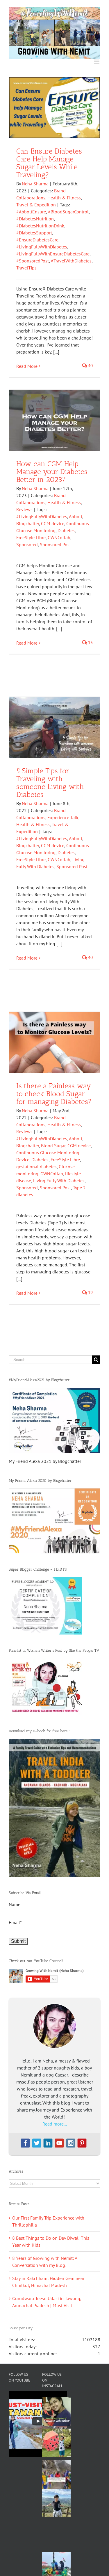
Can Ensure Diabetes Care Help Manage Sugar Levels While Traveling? (49, 163)
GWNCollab (59, 537)
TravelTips (26, 268)
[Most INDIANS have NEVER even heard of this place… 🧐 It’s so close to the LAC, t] (56, 2474)
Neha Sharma (35, 184)
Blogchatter (28, 523)
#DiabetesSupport (34, 233)
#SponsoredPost (33, 261)
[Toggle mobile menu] (97, 62)
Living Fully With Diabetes (59, 1181)
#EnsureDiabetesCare (37, 240)
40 (90, 366)
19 (90, 1293)
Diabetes (66, 530)
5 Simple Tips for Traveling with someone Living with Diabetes (50, 783)
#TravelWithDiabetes (71, 261)
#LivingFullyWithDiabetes (42, 247)
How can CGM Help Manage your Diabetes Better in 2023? (52, 471)
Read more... (55, 2124)
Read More (27, 366)
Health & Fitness (64, 198)
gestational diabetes (36, 1167)
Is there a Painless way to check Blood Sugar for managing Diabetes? (54, 1094)
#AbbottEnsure (31, 212)
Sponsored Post (55, 544)
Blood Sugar (53, 1146)
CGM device (53, 523)
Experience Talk (63, 817)
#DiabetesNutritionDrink (40, 226)
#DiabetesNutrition (35, 219)
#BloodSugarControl (68, 212)
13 (90, 642)
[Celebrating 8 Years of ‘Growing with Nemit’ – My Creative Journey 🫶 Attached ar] (56, 2411)
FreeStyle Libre (31, 537)
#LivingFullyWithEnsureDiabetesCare (53, 254)
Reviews (24, 509)
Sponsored (27, 544)
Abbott (76, 516)
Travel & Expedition (36, 205)
